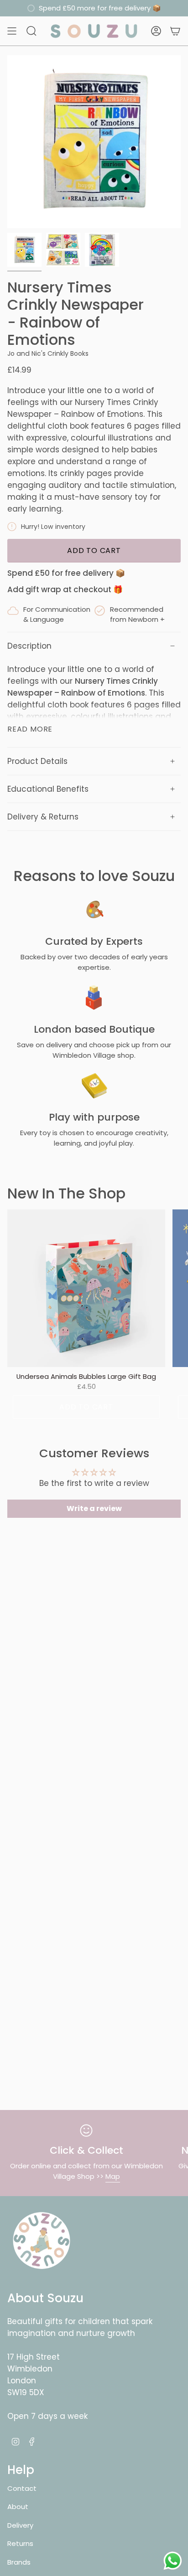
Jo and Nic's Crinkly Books (48, 353)
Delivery (20, 2525)
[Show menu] (12, 31)
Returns (20, 2543)
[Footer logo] (42, 2241)
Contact (22, 2488)
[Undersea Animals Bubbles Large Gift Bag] (86, 1288)
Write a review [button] (94, 1508)
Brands (19, 2562)
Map (113, 2176)
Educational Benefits (48, 789)
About (18, 2507)
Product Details (37, 761)
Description (29, 646)
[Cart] (175, 31)
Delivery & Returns (43, 817)
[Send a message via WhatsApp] (173, 2561)
